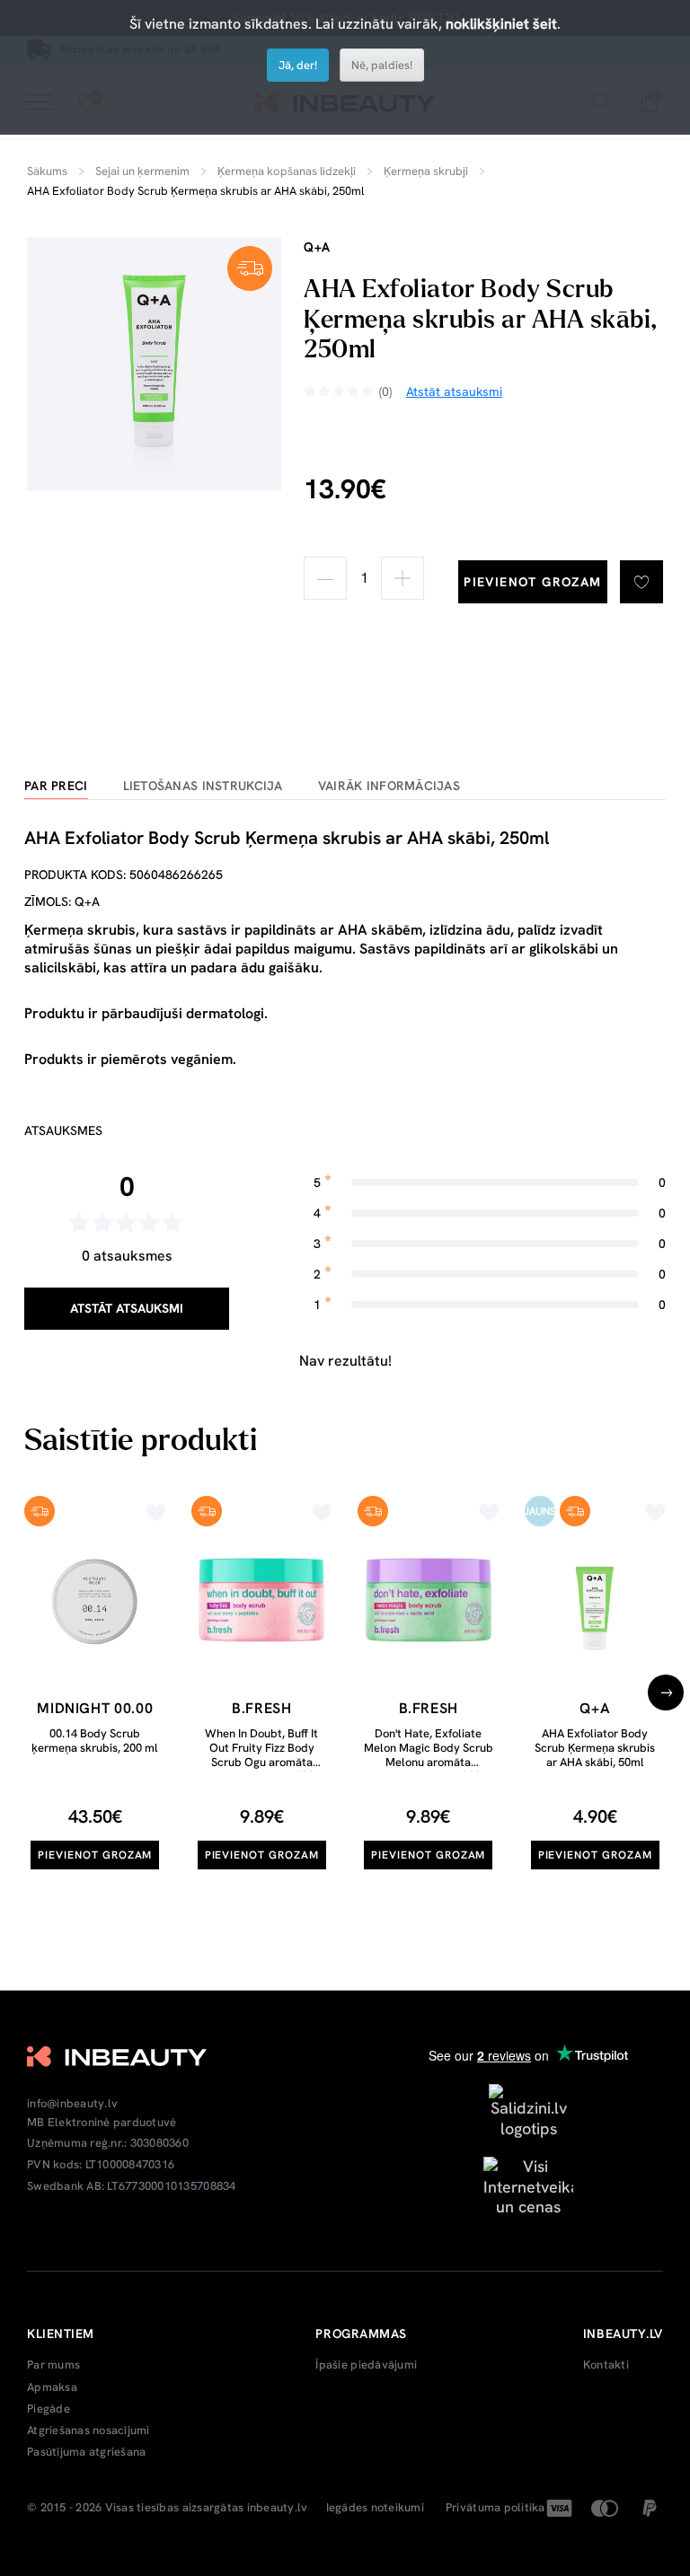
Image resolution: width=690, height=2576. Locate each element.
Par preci (56, 786)
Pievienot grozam (532, 582)
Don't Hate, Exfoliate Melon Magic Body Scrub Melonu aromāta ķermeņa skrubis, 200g (429, 1754)
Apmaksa (52, 2387)
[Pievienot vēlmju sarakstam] (641, 582)
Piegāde (49, 2409)
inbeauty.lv (278, 2508)
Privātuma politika (495, 2508)
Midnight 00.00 (95, 1708)
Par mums (53, 2365)
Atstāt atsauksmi (127, 1308)
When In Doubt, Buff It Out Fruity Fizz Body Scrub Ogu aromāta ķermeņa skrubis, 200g (261, 1754)
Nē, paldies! (382, 65)
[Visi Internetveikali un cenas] (528, 2185)
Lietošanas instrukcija (203, 786)
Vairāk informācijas (389, 786)
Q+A (317, 247)
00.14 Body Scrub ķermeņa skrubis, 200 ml (95, 1741)
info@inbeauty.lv (72, 2104)
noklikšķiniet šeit (501, 24)
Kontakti (606, 2365)
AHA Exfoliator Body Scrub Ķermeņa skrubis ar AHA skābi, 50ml (595, 1747)
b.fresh (261, 1708)
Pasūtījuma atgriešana (86, 2452)
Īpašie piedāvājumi (366, 2365)
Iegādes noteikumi (375, 2508)
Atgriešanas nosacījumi (88, 2431)
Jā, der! (298, 65)
